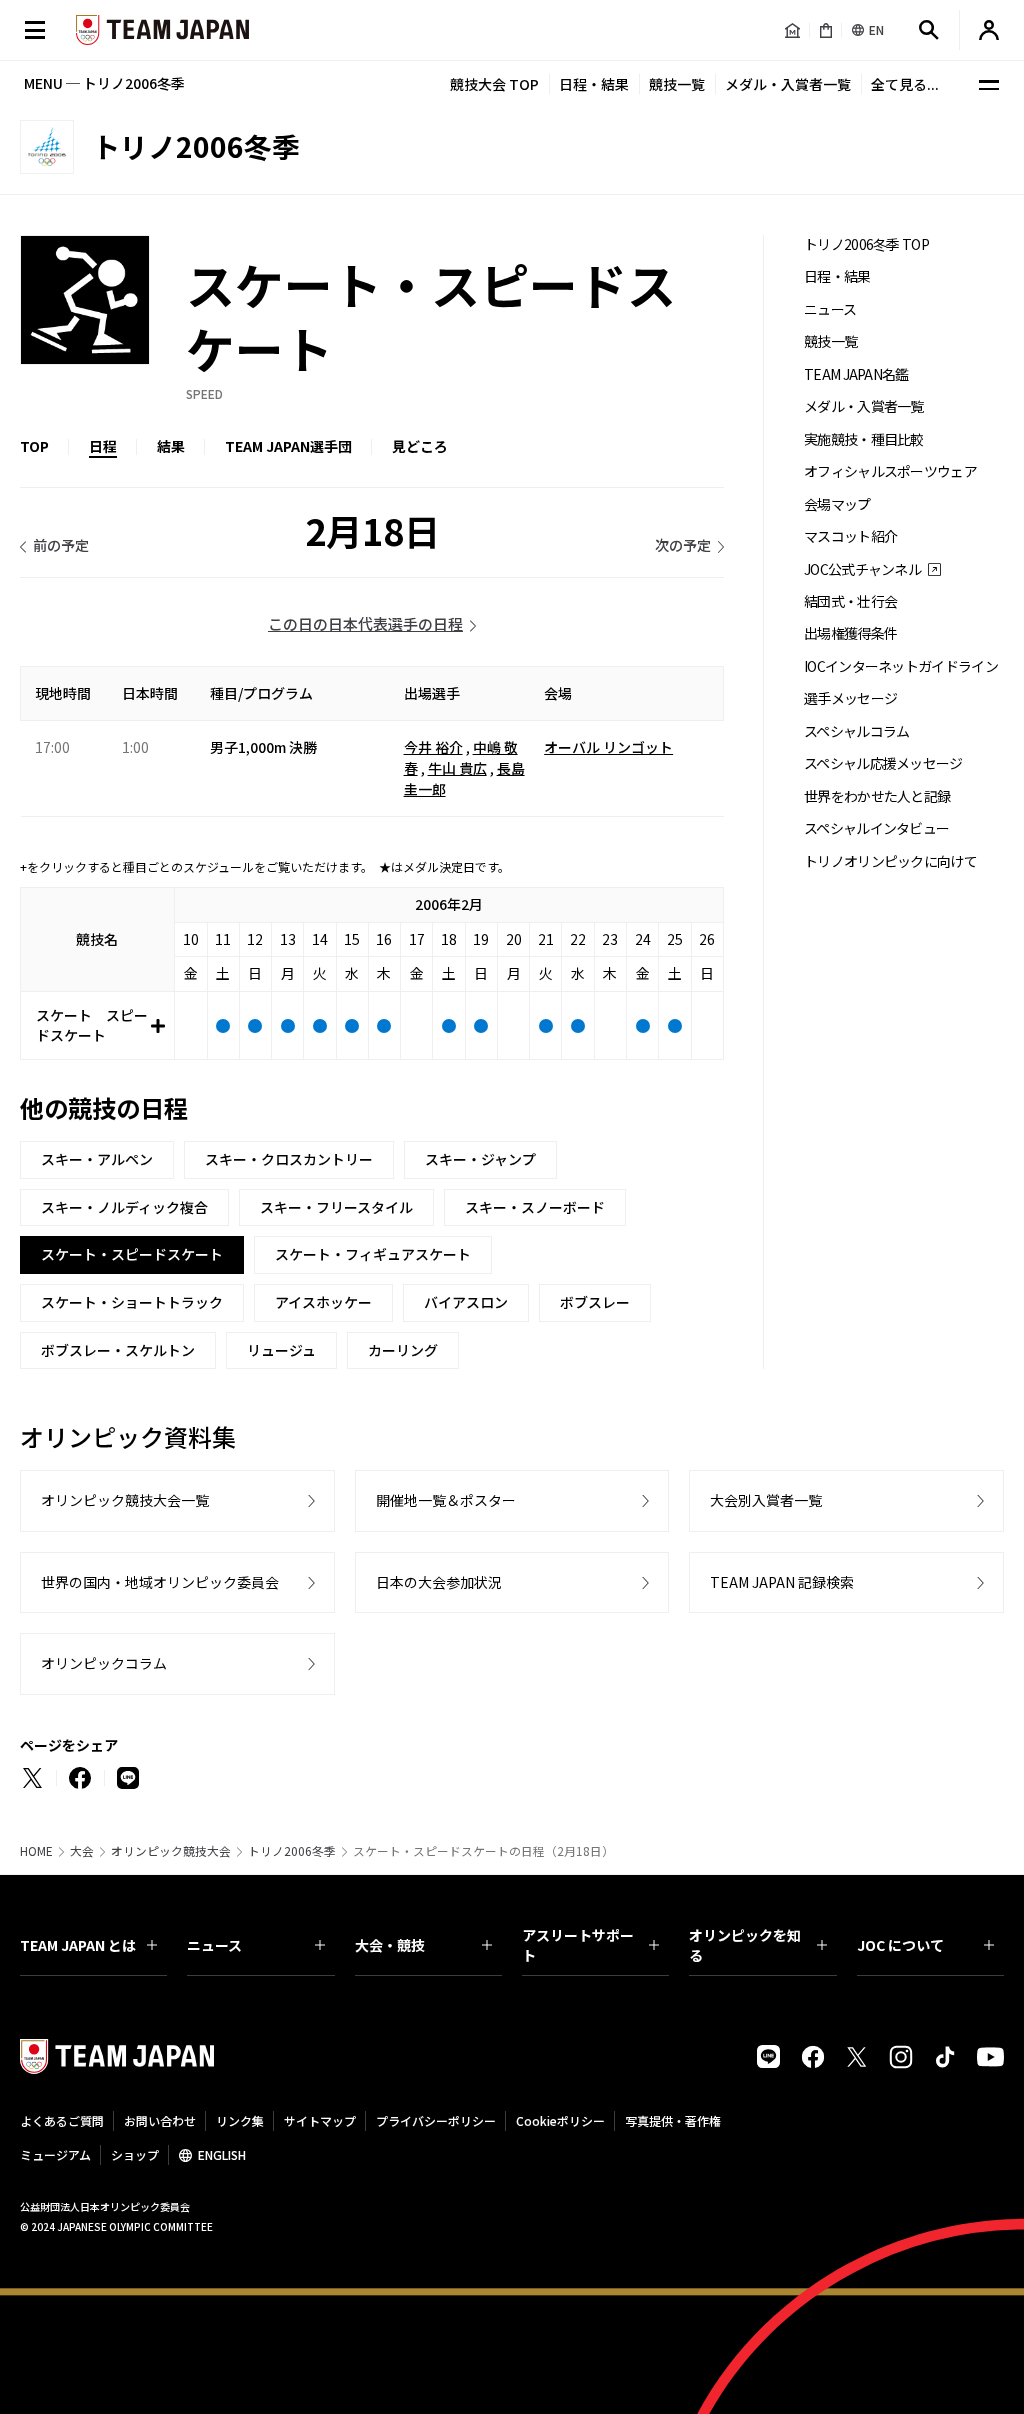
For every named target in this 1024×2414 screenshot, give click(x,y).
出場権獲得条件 (850, 633)
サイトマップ (320, 2120)
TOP (34, 446)
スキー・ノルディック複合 (124, 1207)
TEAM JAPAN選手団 (288, 446)
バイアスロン (466, 1302)
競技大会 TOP (494, 84)
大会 (82, 1851)
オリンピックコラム (104, 1663)
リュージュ (281, 1350)
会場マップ (837, 504)
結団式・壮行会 (850, 601)
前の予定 (61, 545)
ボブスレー (595, 1302)
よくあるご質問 (62, 2120)
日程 (103, 446)
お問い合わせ (160, 2120)
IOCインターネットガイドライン (901, 666)
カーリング (403, 1350)
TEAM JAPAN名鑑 (856, 374)
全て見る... (905, 84)
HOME (36, 1851)
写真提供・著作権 (673, 2120)
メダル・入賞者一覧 (788, 84)
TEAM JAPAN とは (78, 1945)
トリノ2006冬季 (292, 1851)
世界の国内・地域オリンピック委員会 (160, 1582)
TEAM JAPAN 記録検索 (782, 1582)
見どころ (420, 446)
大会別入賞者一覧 (766, 1500)
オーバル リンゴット (608, 747)
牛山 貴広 (457, 768)
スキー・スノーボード (535, 1207)
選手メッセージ (850, 698)
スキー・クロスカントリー (289, 1159)
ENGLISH (222, 2154)
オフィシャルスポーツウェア (890, 471)
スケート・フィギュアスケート (373, 1254)
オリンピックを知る (745, 1945)
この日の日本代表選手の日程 (365, 623)
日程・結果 (594, 84)
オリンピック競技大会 (171, 1851)
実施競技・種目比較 (864, 439)
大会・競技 (390, 1945)
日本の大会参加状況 (439, 1582)
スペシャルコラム (856, 731)
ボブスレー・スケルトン (118, 1350)
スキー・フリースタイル (336, 1207)
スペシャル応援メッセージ (883, 763)
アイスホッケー (323, 1302)
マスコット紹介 (850, 536)
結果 (171, 446)
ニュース (830, 309)
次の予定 (683, 545)
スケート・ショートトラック (132, 1302)
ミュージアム (55, 2154)
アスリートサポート (578, 1945)
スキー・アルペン (97, 1159)
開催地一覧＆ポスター (446, 1500)
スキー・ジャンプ (480, 1159)
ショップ (135, 2154)
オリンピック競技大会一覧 (125, 1500)
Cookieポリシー (560, 2120)
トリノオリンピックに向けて (890, 861)
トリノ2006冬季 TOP (866, 244)
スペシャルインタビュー (876, 828)
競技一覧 (677, 84)
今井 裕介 (433, 747)
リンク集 (240, 2120)
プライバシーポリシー (436, 2120)
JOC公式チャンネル (862, 569)
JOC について (900, 1945)
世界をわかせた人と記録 (877, 796)
